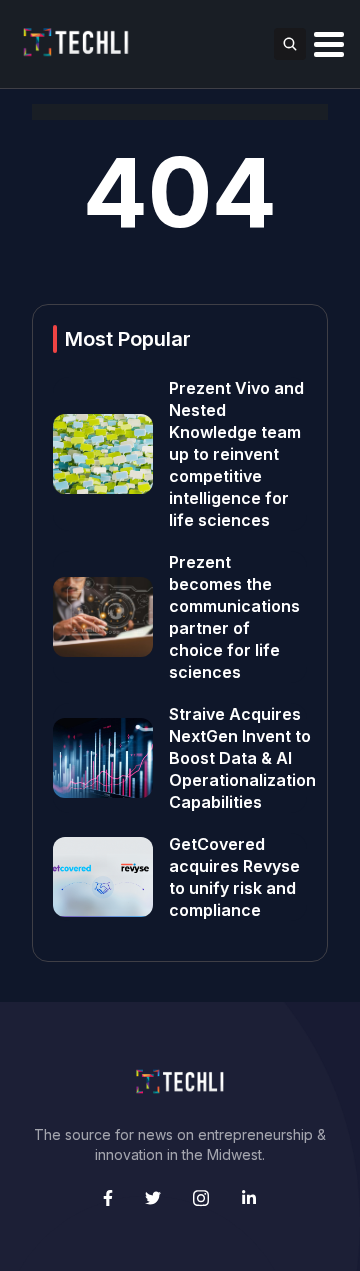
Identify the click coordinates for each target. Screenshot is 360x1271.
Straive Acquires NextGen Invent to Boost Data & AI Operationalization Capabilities (242, 758)
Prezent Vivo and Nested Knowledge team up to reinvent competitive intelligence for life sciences (236, 454)
